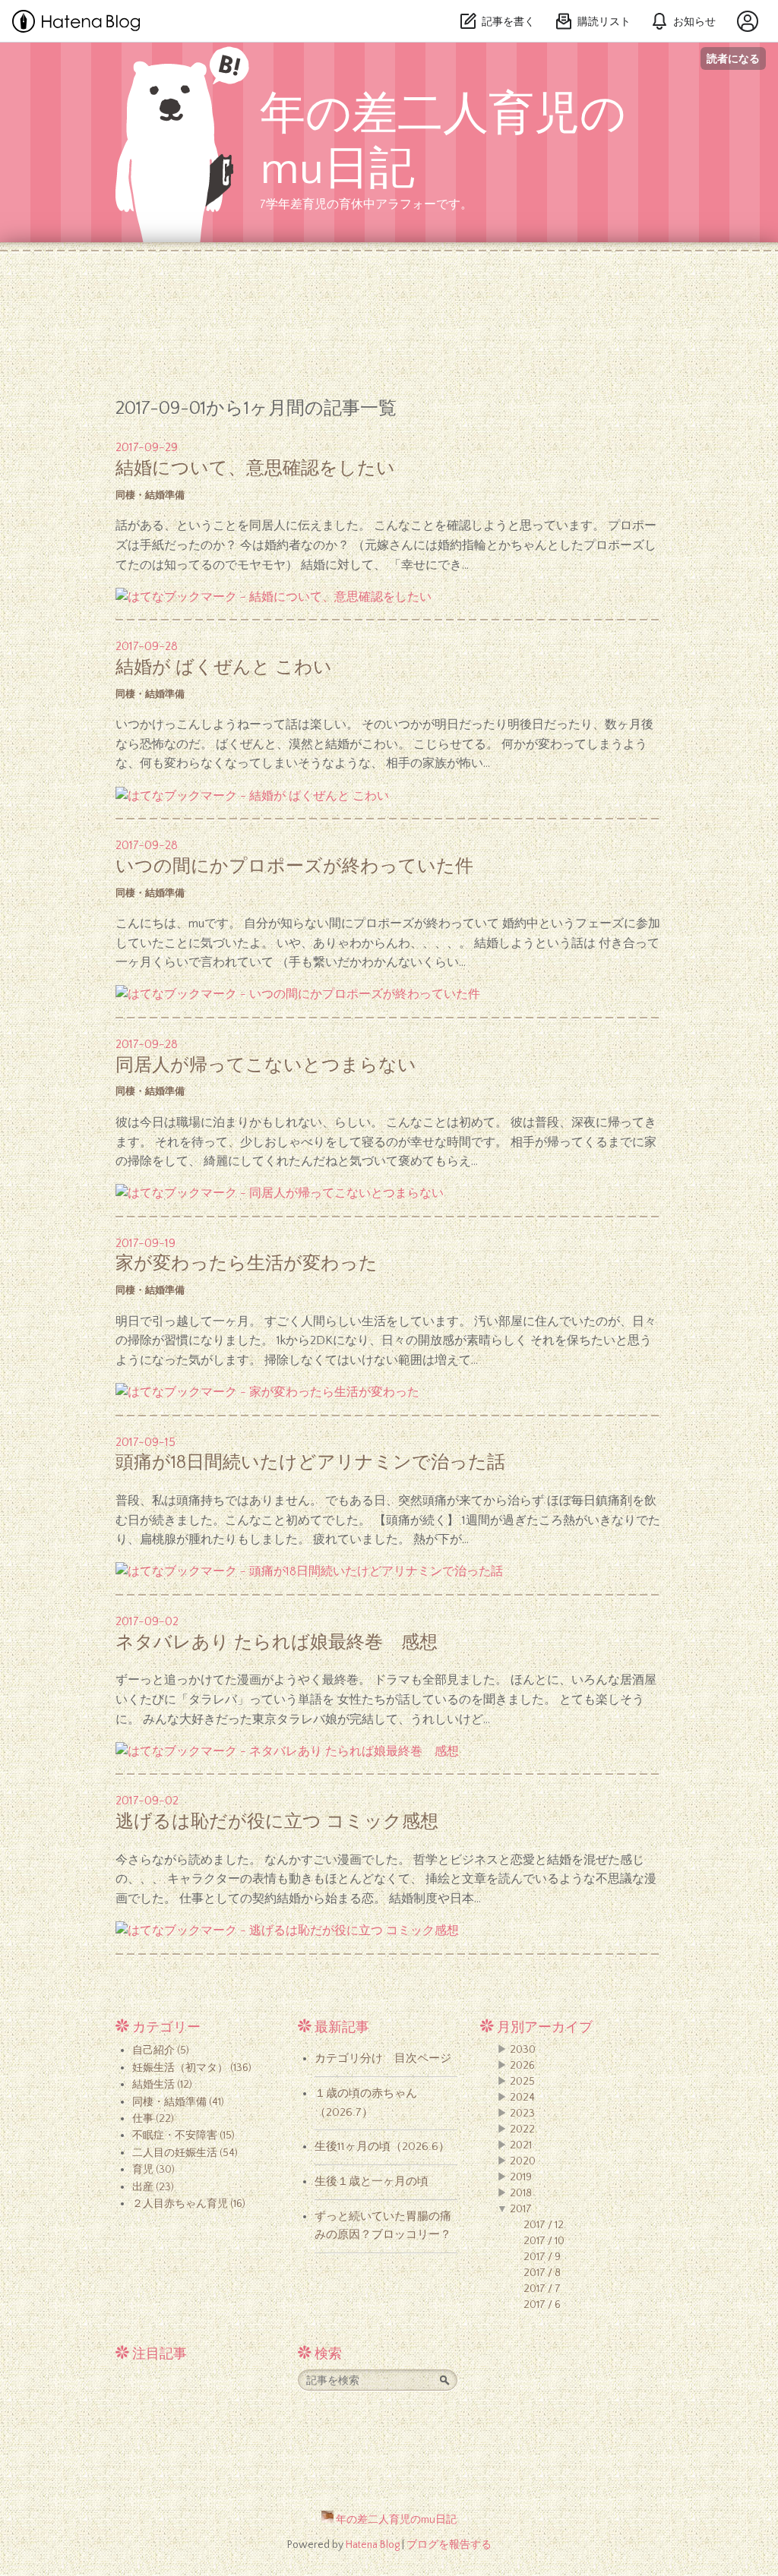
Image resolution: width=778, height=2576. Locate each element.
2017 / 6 (542, 2305)
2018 (521, 2193)
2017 (521, 2209)
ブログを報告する (449, 2545)
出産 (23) (153, 2187)
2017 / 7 (542, 2289)
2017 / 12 (544, 2225)
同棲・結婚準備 (150, 495)
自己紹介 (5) (161, 2050)
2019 (521, 2177)
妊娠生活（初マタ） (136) (192, 2068)
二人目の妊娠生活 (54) (185, 2153)
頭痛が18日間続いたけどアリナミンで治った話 (310, 1463)
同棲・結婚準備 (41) (178, 2102)
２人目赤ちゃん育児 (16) (189, 2204)
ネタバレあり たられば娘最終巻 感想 (277, 1643)
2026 (522, 2066)
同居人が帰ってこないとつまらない (266, 1065)
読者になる (733, 58)
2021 (521, 2145)
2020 (523, 2161)
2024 (522, 2098)
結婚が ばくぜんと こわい (224, 668)
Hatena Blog (373, 2545)
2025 (522, 2082)
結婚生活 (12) (162, 2085)
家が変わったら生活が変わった (247, 1264)
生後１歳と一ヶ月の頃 (372, 2181)
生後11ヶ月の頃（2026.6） (382, 2147)
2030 (523, 2050)
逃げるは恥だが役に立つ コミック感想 (277, 1822)
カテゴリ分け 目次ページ (383, 2058)
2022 (522, 2129)
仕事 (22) (153, 2119)
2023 (522, 2114)
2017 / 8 (542, 2273)
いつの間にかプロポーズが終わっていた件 (294, 867)
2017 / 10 (544, 2241)
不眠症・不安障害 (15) (183, 2136)
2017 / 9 (542, 2257)
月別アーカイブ (545, 2028)
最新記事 (342, 2028)
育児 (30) (153, 2170)
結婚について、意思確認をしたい (255, 469)
